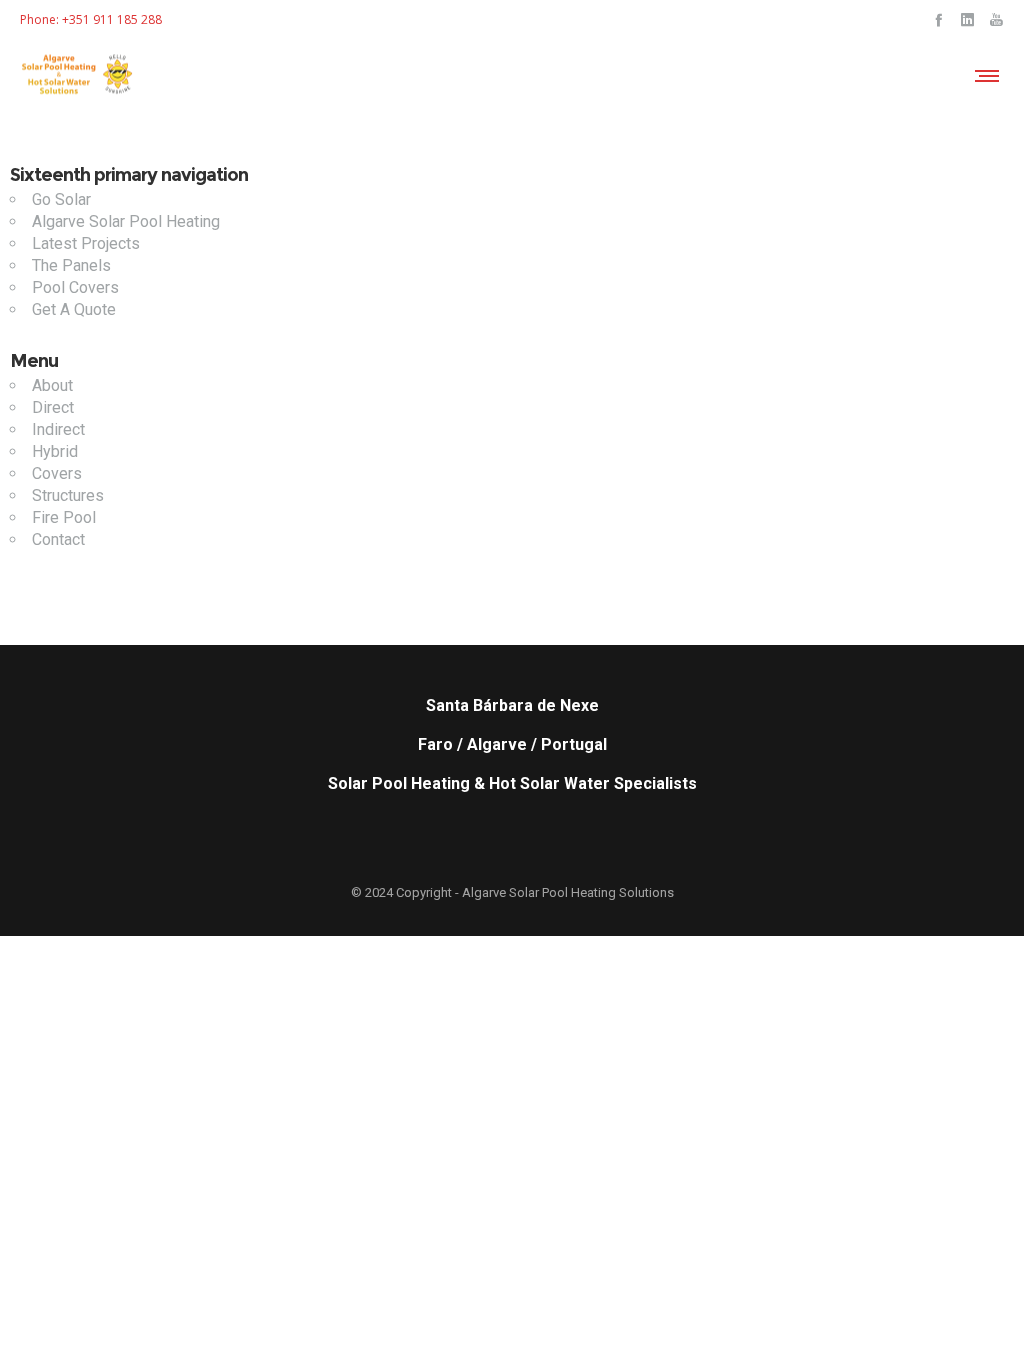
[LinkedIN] (967, 19)
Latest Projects (86, 243)
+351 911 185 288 (112, 19)
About (52, 385)
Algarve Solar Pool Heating (126, 221)
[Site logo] (78, 75)
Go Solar (61, 199)
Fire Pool (64, 517)
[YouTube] (996, 19)
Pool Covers (75, 287)
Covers (57, 473)
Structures (68, 495)
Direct (53, 407)
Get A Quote (74, 309)
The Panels (71, 265)
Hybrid (55, 451)
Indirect (58, 429)
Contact (58, 539)
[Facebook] (938, 19)
